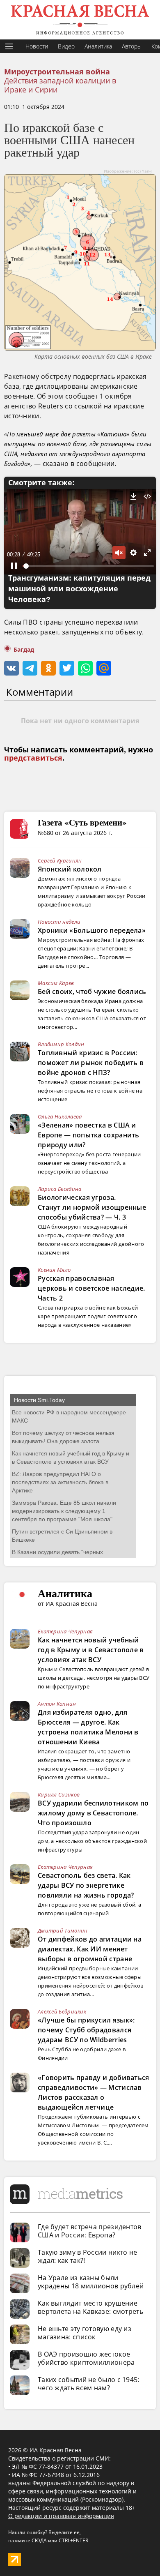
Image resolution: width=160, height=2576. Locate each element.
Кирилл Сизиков (59, 1794)
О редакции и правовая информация (61, 2516)
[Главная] (80, 20)
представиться (33, 758)
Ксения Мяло (54, 1270)
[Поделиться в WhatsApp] (85, 668)
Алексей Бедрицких (62, 2011)
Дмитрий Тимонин (63, 1930)
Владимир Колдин (61, 1044)
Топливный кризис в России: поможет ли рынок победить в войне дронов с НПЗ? (91, 1063)
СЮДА (39, 2540)
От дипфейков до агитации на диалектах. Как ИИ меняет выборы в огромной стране (90, 1949)
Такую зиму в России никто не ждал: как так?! (87, 2256)
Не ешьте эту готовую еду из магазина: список (85, 2333)
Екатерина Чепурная (65, 1631)
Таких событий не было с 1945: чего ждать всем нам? (89, 2384)
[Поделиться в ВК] (11, 668)
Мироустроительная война (57, 72)
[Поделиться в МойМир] (104, 668)
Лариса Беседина (60, 1189)
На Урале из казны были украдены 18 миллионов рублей (91, 2282)
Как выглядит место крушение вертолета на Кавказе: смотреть (90, 2307)
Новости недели (59, 922)
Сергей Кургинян (60, 860)
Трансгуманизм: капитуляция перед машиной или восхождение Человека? (79, 589)
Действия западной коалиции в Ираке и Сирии (60, 85)
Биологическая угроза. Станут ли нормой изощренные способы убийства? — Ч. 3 (92, 1207)
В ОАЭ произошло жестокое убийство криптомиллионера (86, 2358)
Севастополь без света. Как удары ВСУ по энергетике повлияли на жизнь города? (86, 1885)
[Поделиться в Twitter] (67, 668)
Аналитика (98, 46)
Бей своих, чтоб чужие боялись (92, 992)
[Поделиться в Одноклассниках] (48, 668)
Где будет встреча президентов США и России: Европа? (90, 2231)
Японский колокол (70, 869)
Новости (37, 46)
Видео (66, 46)
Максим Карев (56, 983)
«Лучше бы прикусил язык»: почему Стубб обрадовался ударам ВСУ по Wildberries (86, 2030)
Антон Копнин (57, 1704)
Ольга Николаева (60, 1116)
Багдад (24, 650)
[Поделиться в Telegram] (30, 668)
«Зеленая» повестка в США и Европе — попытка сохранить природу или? (89, 1135)
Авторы (132, 46)
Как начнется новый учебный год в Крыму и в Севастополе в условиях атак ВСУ (91, 1650)
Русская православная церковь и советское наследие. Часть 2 (91, 1288)
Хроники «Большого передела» (92, 930)
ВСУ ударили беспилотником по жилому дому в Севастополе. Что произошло (93, 1813)
